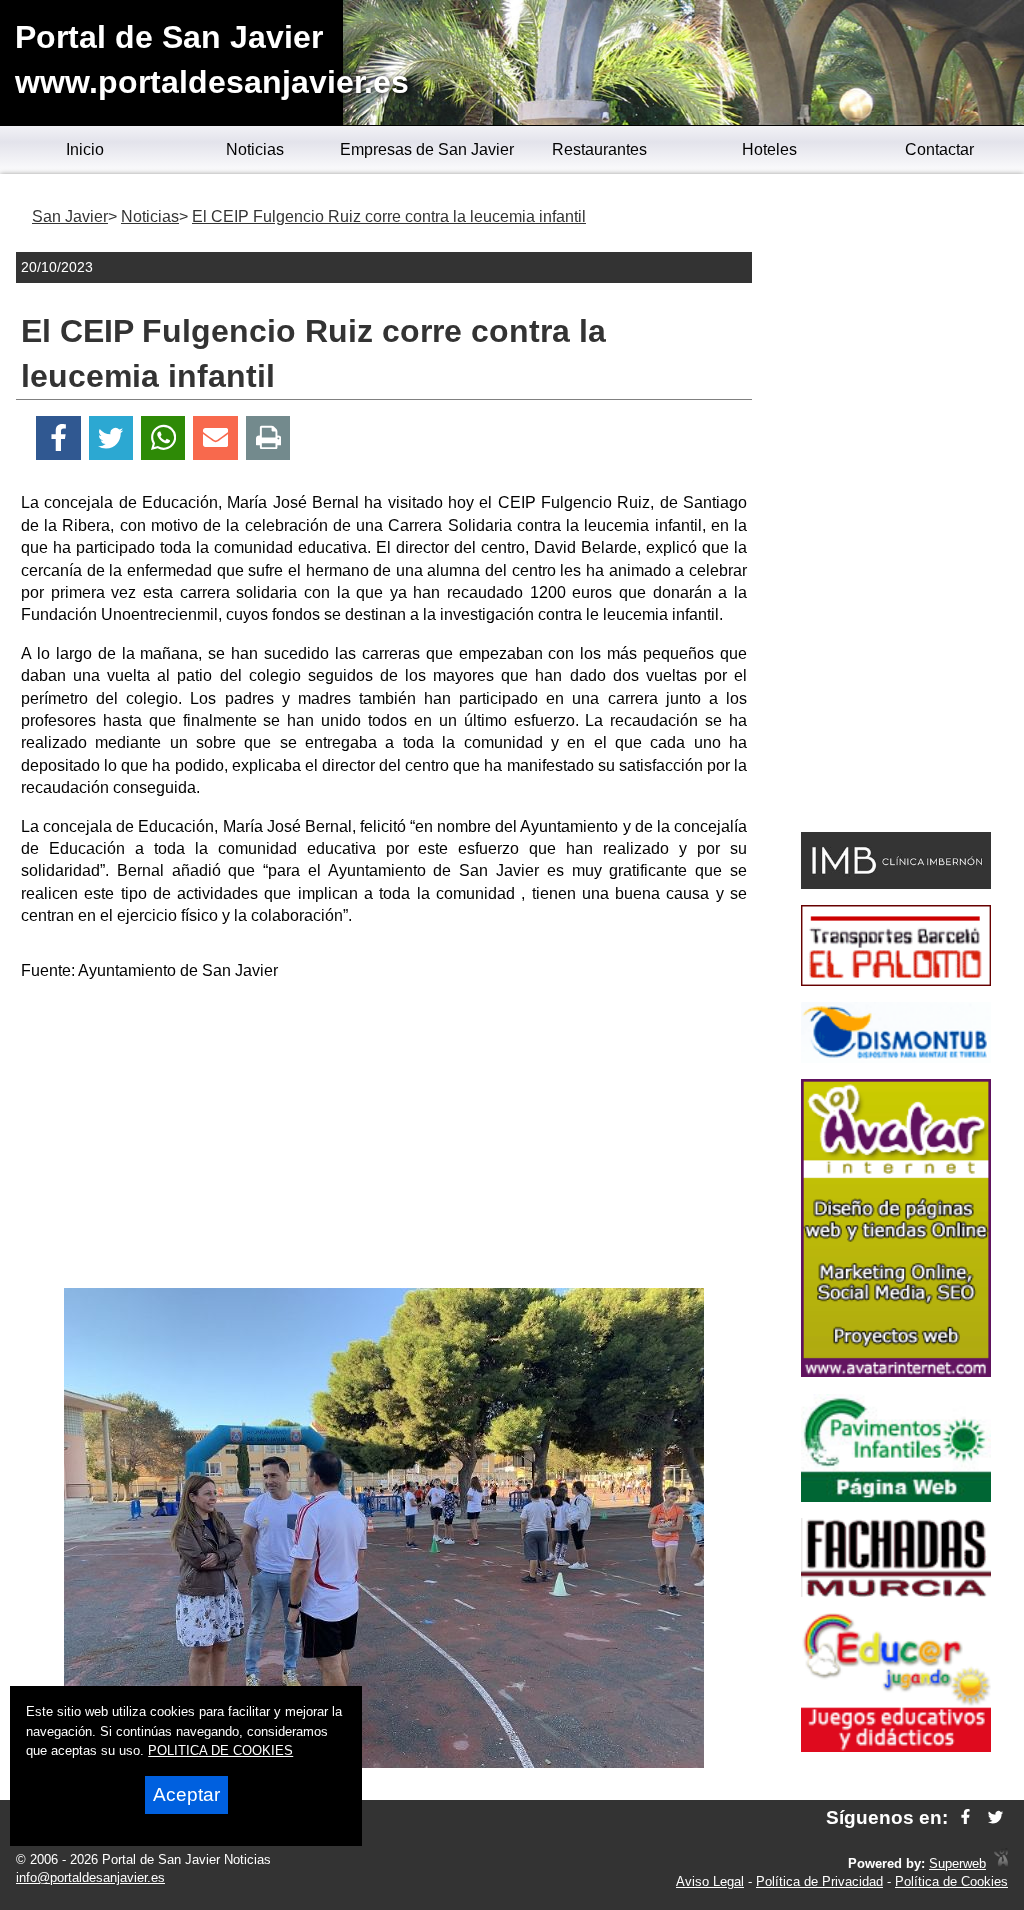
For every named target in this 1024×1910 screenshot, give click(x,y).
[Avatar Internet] (896, 1371)
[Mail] (215, 438)
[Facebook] (58, 438)
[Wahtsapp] (163, 438)
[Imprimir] (268, 438)
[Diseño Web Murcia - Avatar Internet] (1001, 1863)
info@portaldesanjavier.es (90, 1877)
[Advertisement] (384, 1138)
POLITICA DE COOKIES (220, 1750)
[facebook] (965, 1817)
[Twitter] (111, 438)
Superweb (957, 1863)
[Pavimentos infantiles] (896, 1496)
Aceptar (186, 1794)
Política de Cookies (951, 1881)
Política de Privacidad (819, 1881)
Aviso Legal (710, 1881)
